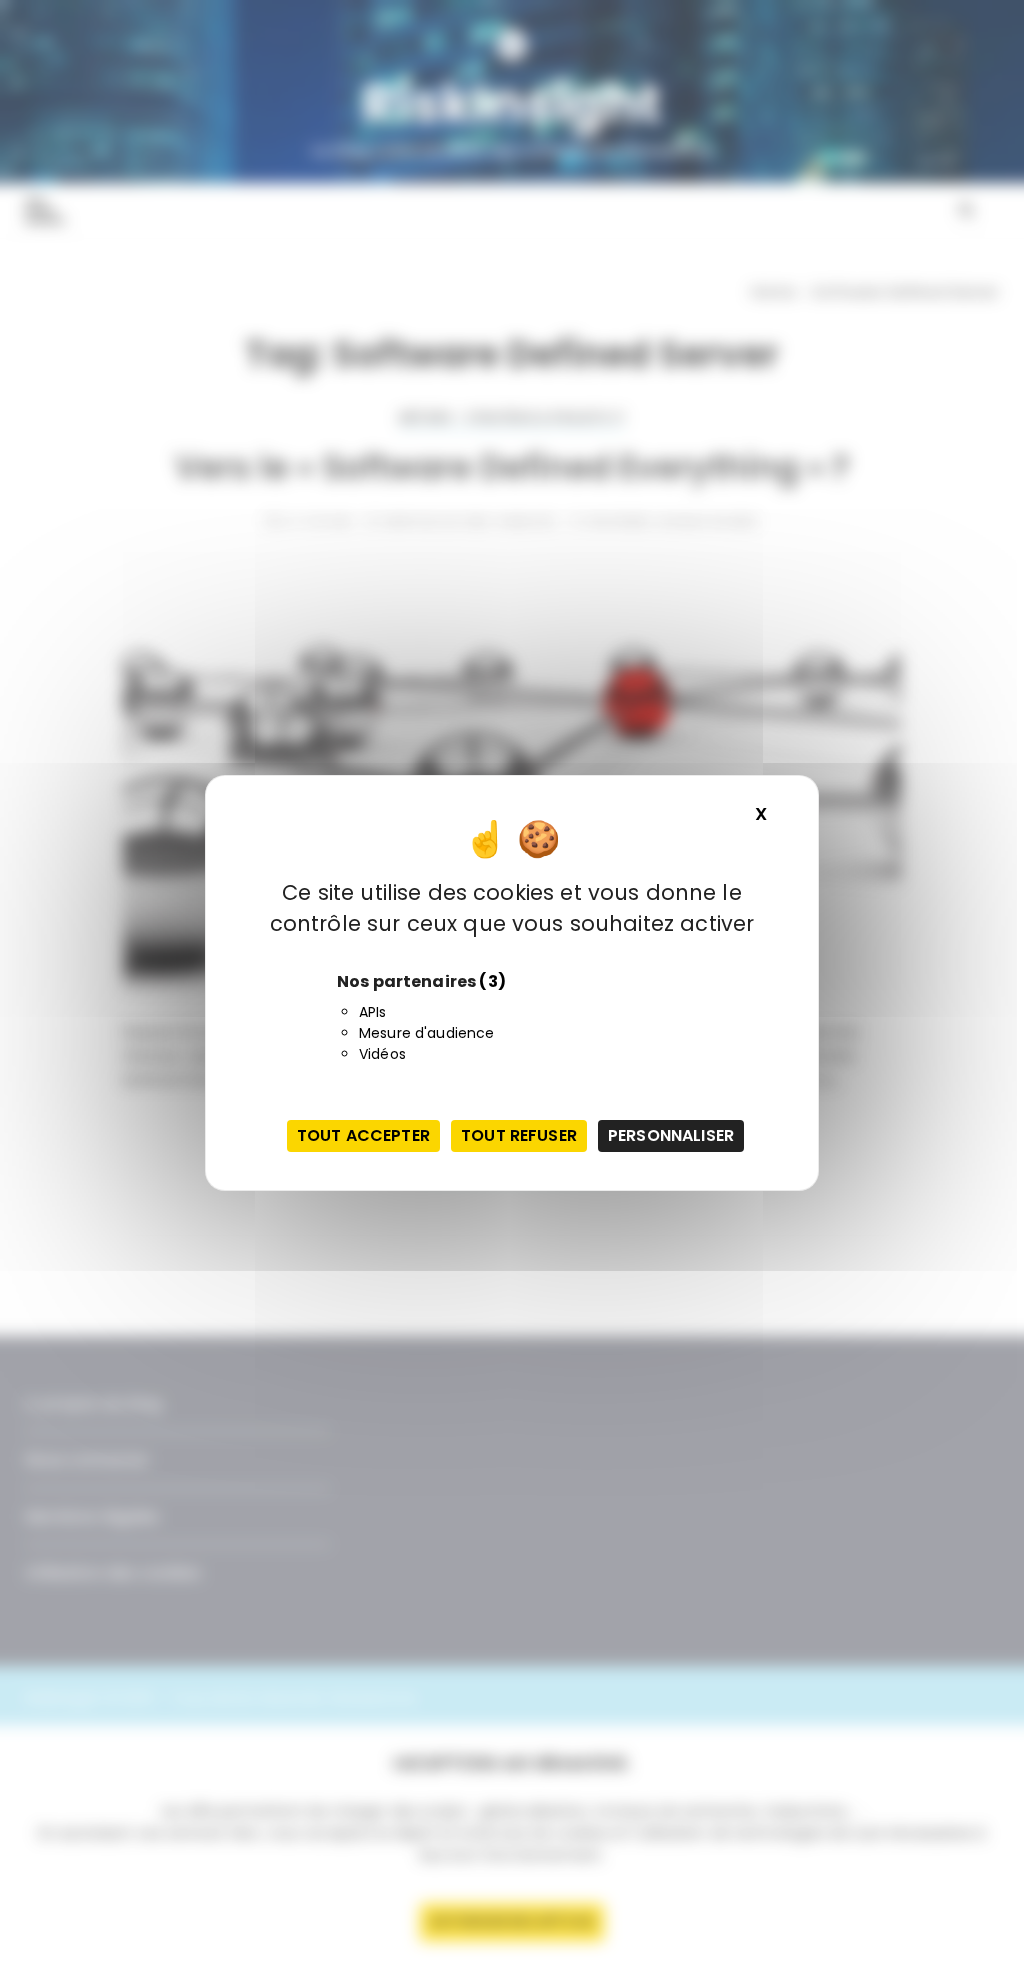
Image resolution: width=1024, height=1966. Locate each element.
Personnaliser (671, 1135)
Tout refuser (519, 1135)
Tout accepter (363, 1135)
